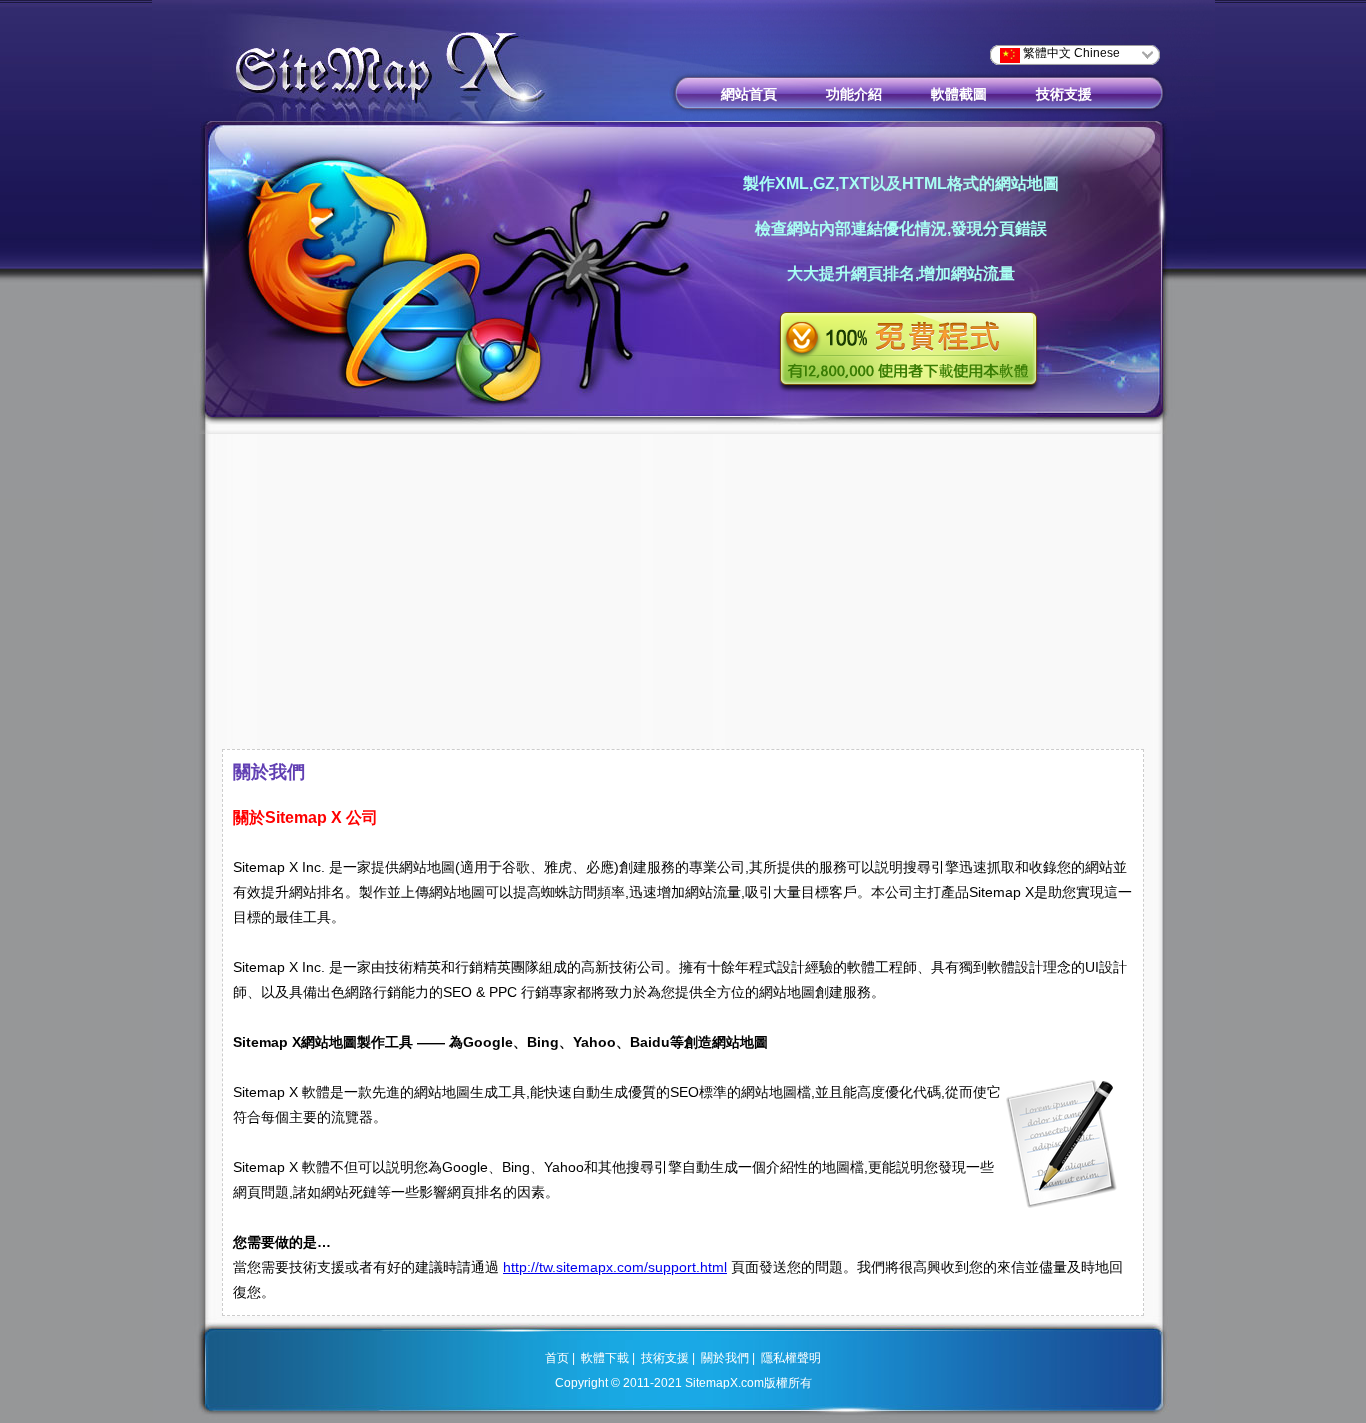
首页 (557, 1358)
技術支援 (1064, 94)
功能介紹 (854, 94)
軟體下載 (605, 1358)
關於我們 (725, 1358)
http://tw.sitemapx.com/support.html (615, 1267)
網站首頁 (749, 94)
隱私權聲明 (791, 1358)
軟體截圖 (959, 94)
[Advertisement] (683, 594)
